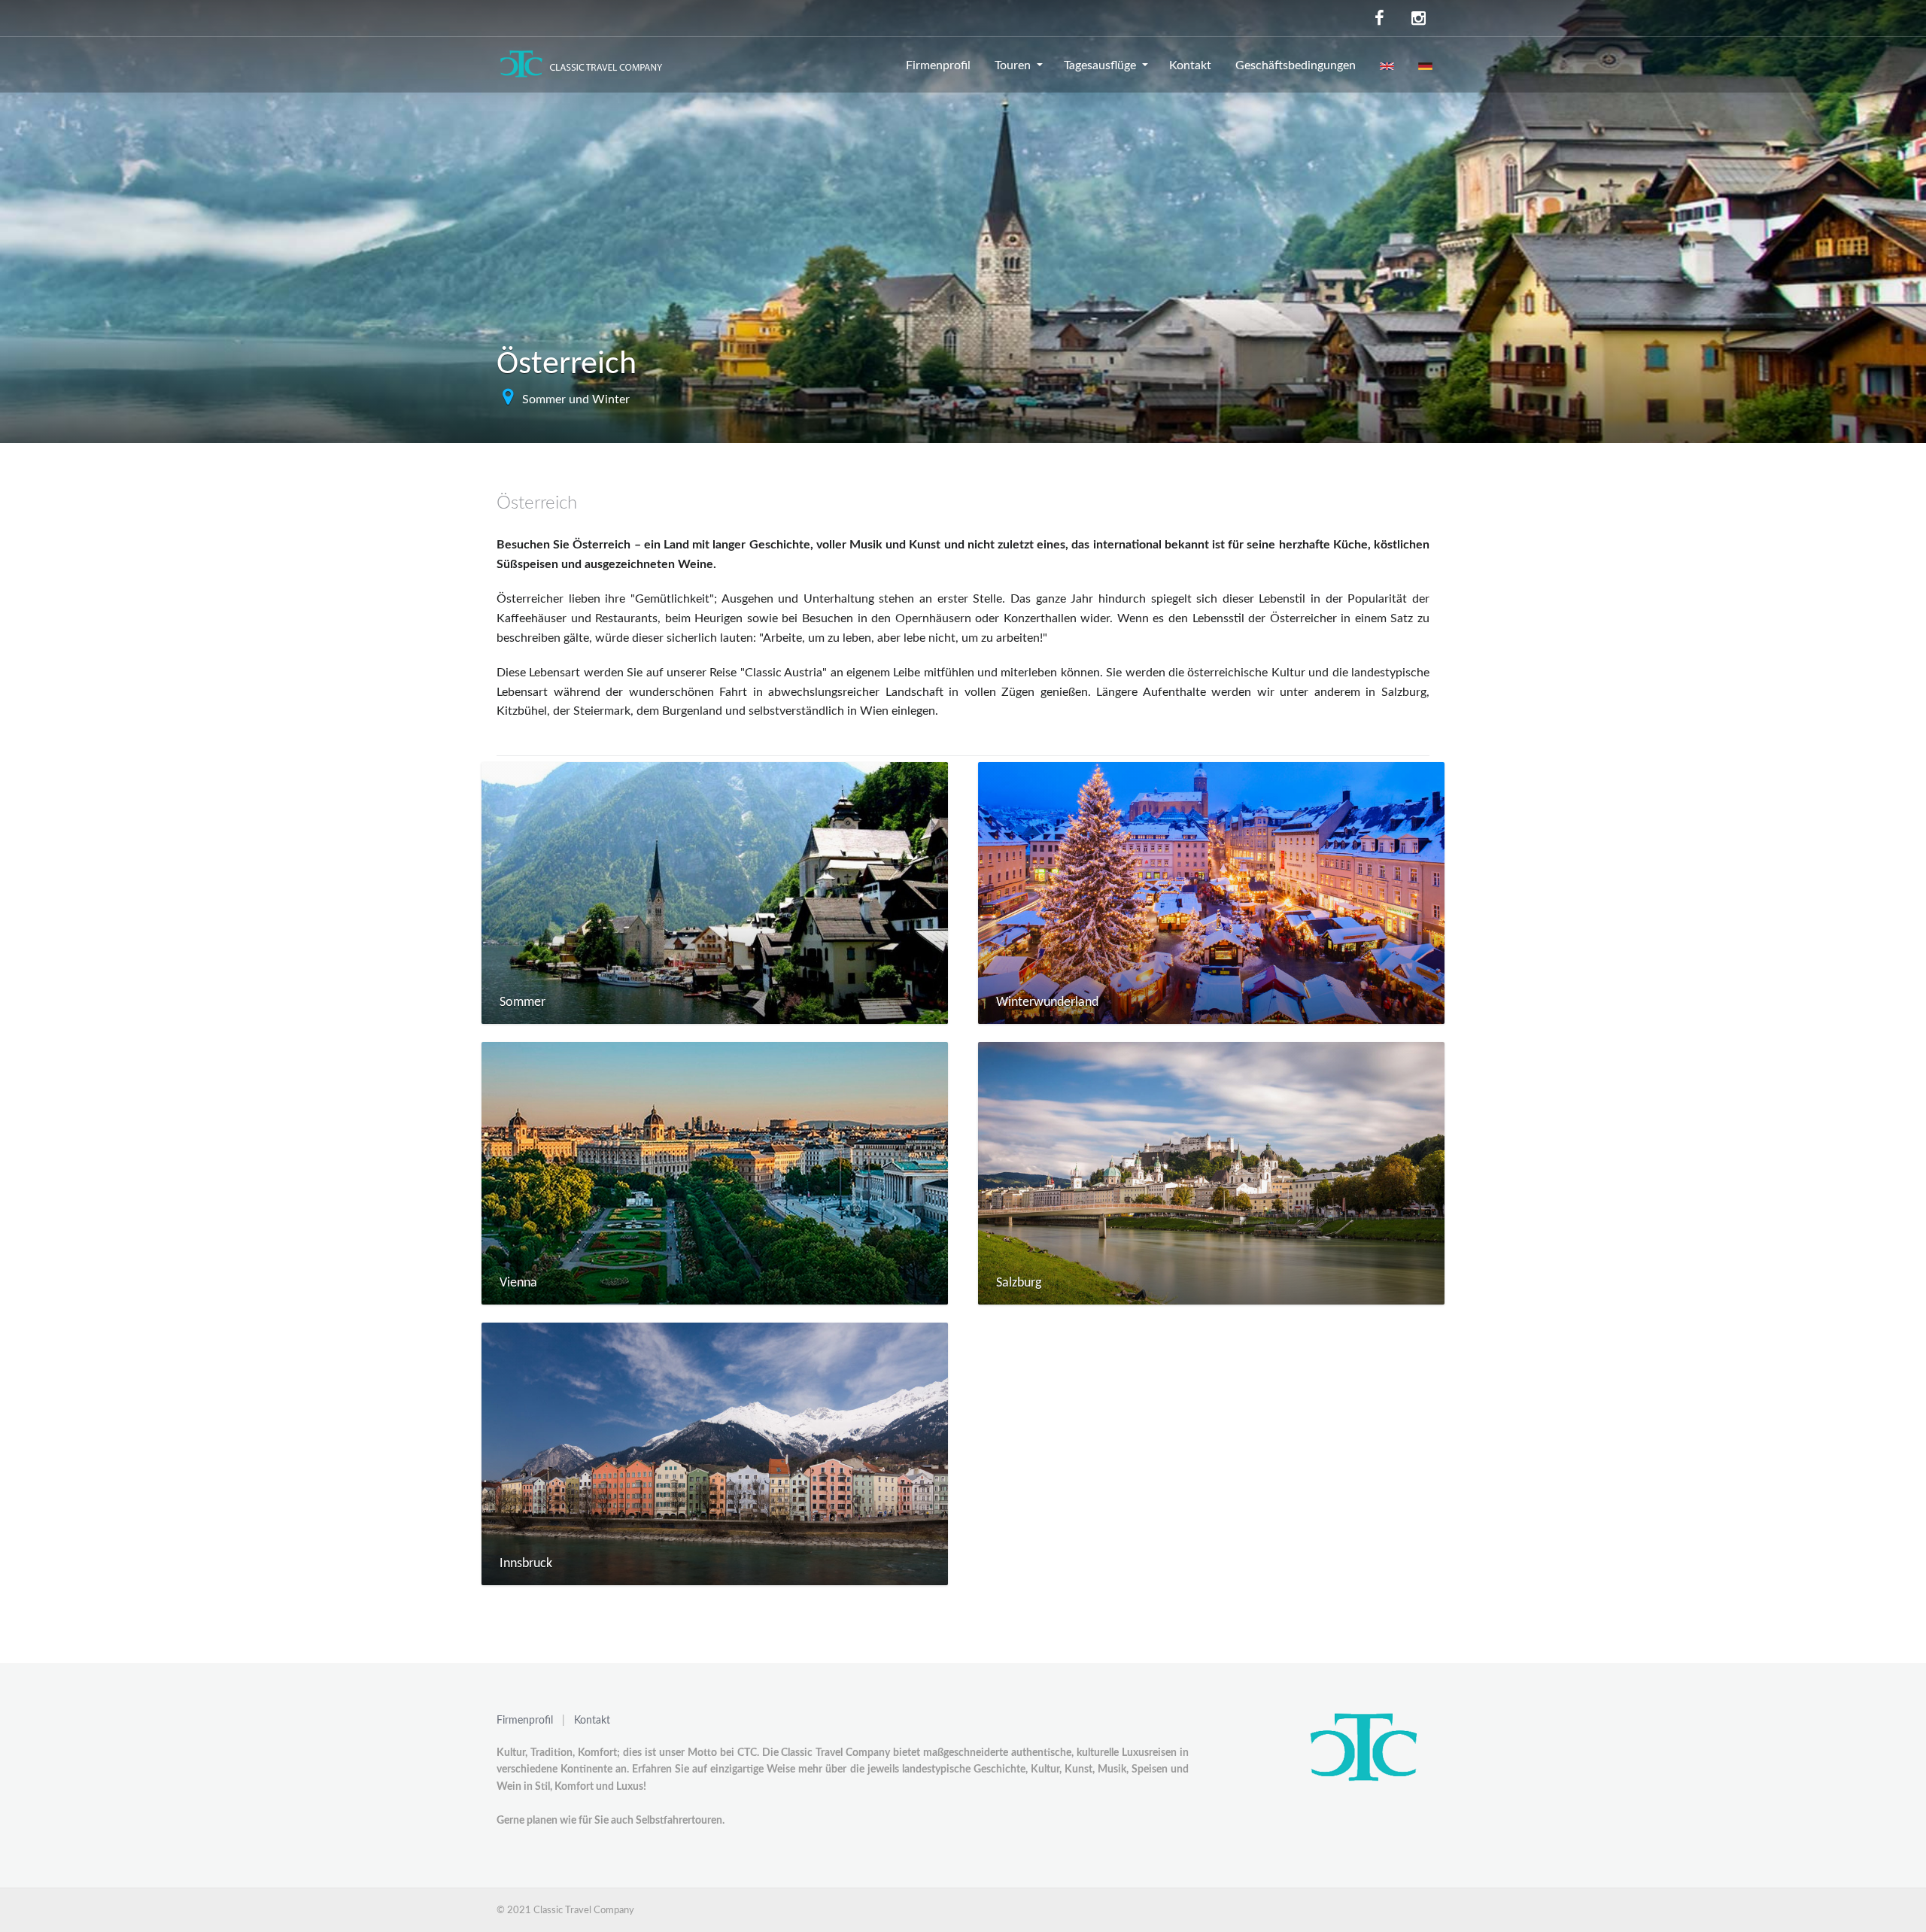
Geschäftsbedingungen (1296, 65)
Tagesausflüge (1100, 65)
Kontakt (1190, 65)
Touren (1013, 65)
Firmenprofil (938, 65)
